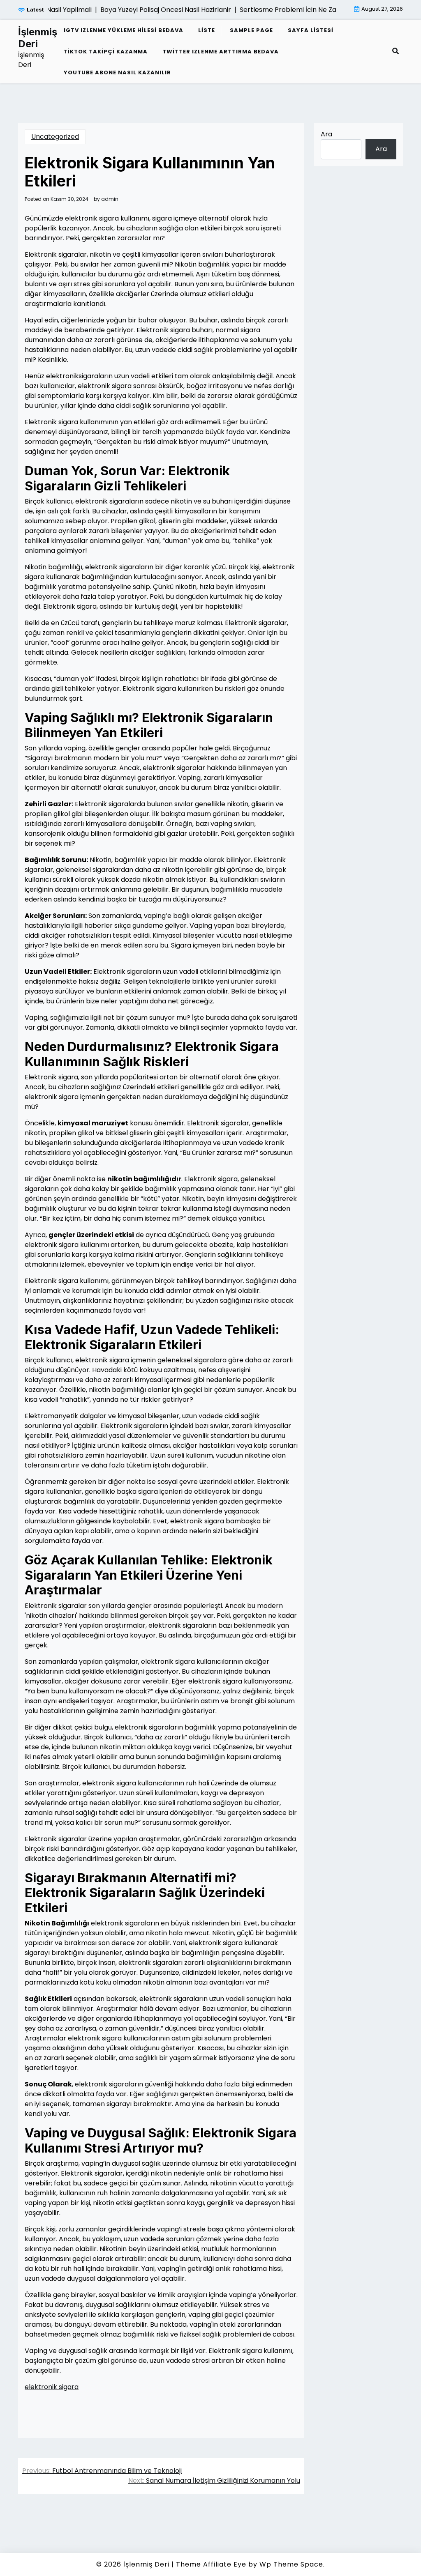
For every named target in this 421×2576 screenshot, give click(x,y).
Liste (207, 30)
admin (110, 199)
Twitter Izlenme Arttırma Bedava (221, 52)
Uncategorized (55, 137)
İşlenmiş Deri (38, 38)
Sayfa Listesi (311, 30)
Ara (326, 134)
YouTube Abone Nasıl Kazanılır (117, 72)
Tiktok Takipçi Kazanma (106, 52)
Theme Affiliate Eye (211, 2564)
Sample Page (251, 30)
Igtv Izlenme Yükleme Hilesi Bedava (124, 30)
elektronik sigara (52, 2387)
